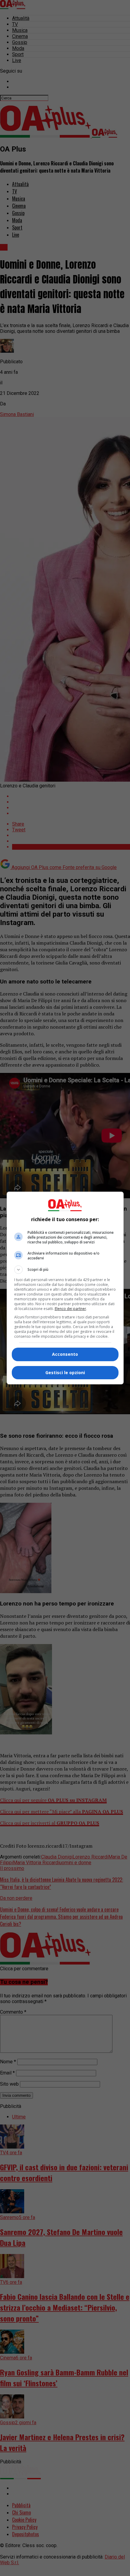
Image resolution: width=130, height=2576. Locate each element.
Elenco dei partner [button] (70, 1309)
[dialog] (65, 1288)
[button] (65, 1270)
